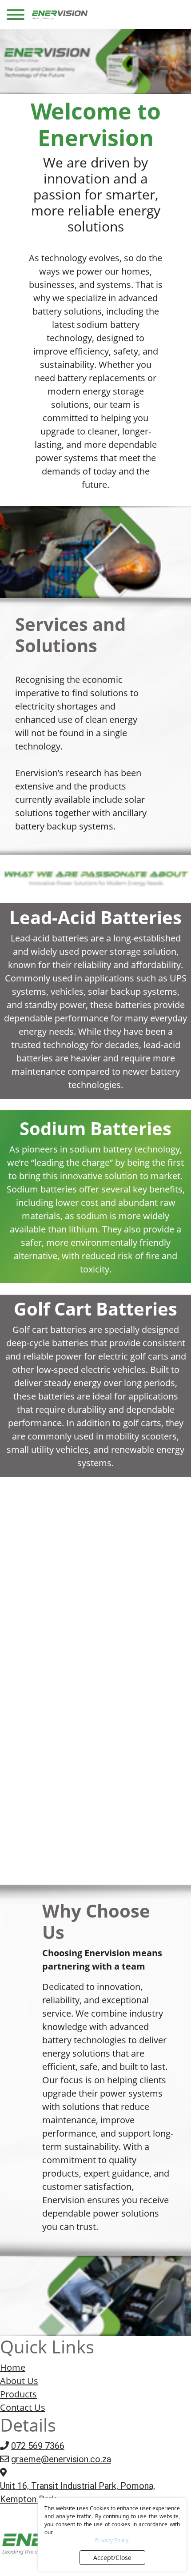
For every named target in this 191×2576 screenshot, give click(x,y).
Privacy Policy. (112, 2540)
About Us (19, 2381)
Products (18, 2394)
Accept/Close (112, 2558)
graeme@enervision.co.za (61, 2459)
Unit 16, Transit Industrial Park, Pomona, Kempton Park (78, 2492)
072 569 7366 (38, 2446)
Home (13, 2367)
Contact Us (23, 2407)
